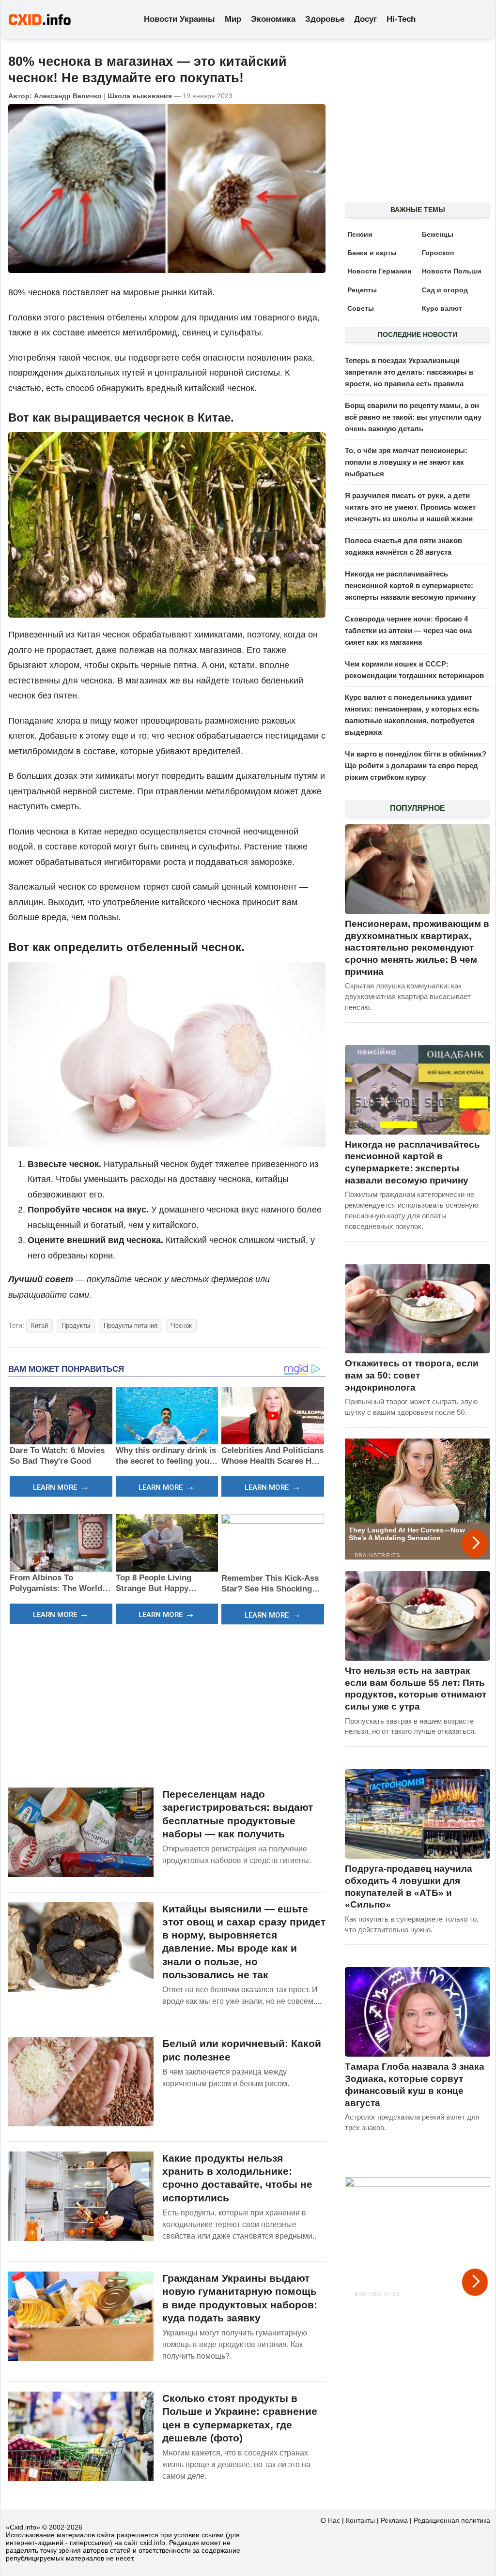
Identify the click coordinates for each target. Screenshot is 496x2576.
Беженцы (438, 234)
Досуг (365, 19)
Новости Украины (179, 19)
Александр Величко (68, 96)
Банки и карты (372, 253)
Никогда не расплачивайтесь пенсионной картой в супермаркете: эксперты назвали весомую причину (410, 585)
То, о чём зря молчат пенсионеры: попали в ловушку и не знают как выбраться (406, 462)
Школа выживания (140, 96)
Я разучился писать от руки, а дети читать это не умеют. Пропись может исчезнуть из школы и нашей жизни (410, 507)
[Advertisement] (167, 1705)
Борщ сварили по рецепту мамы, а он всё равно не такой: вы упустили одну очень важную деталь (413, 417)
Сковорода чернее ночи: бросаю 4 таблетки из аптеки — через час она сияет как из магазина (408, 630)
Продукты (76, 1326)
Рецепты (362, 290)
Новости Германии (380, 271)
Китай (39, 1326)
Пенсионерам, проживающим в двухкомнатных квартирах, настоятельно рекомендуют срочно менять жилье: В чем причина (417, 948)
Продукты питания (131, 1326)
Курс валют (442, 308)
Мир (233, 19)
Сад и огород (445, 290)
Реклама (394, 2520)
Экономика (273, 19)
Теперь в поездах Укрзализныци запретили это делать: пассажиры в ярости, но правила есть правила (409, 372)
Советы (361, 308)
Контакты (360, 2520)
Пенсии (360, 234)
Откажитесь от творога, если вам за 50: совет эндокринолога (412, 1375)
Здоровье (325, 19)
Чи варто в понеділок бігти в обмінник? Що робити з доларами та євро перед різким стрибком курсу (416, 765)
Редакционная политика (452, 2520)
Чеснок (181, 1326)
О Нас (330, 2520)
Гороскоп (438, 253)
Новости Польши (452, 271)
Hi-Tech (401, 19)
